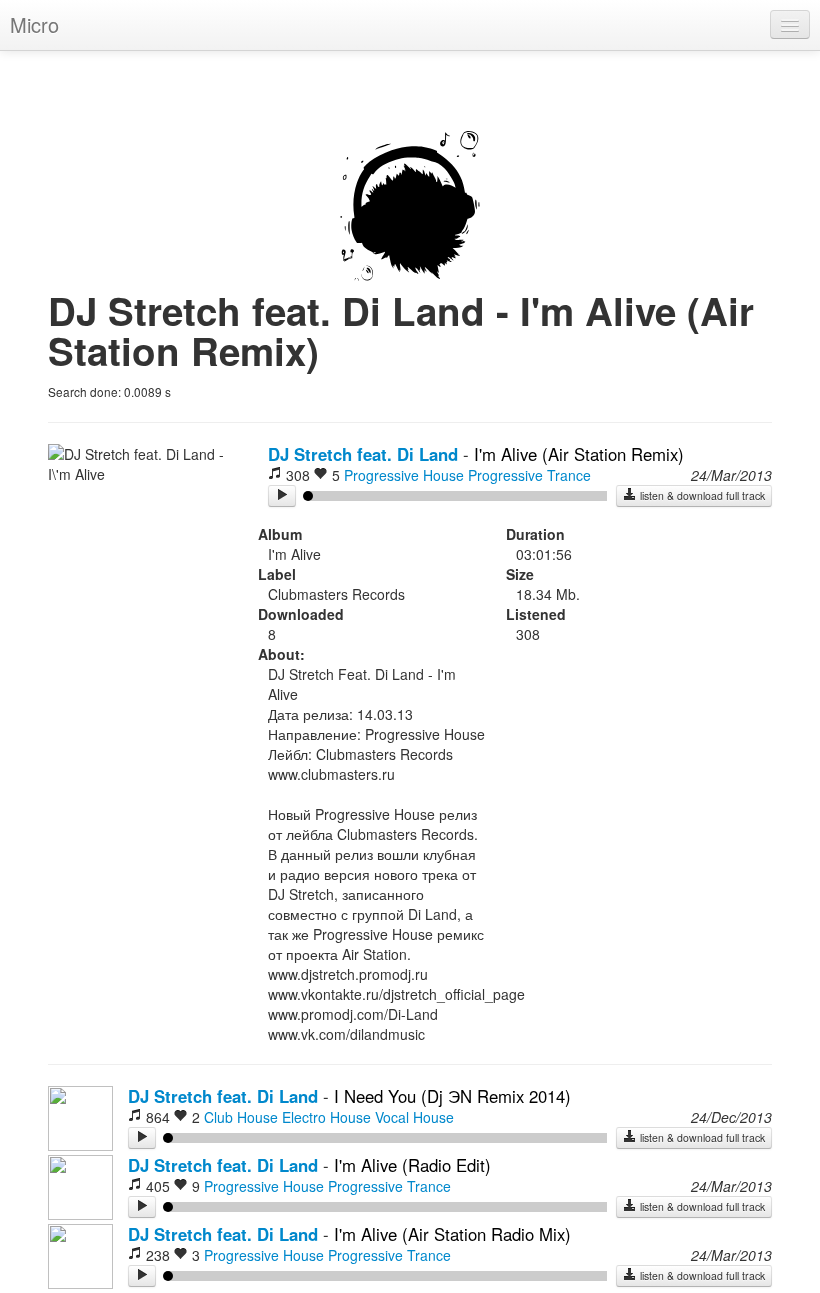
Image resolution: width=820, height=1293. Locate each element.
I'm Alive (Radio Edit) (412, 1165)
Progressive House (404, 475)
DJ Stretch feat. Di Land (363, 454)
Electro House (326, 1117)
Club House (241, 1117)
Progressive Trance (529, 475)
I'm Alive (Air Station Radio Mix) (452, 1234)
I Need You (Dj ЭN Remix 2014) (452, 1096)
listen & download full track (701, 495)
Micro (34, 24)
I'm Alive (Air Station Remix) (579, 454)
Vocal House (414, 1117)
